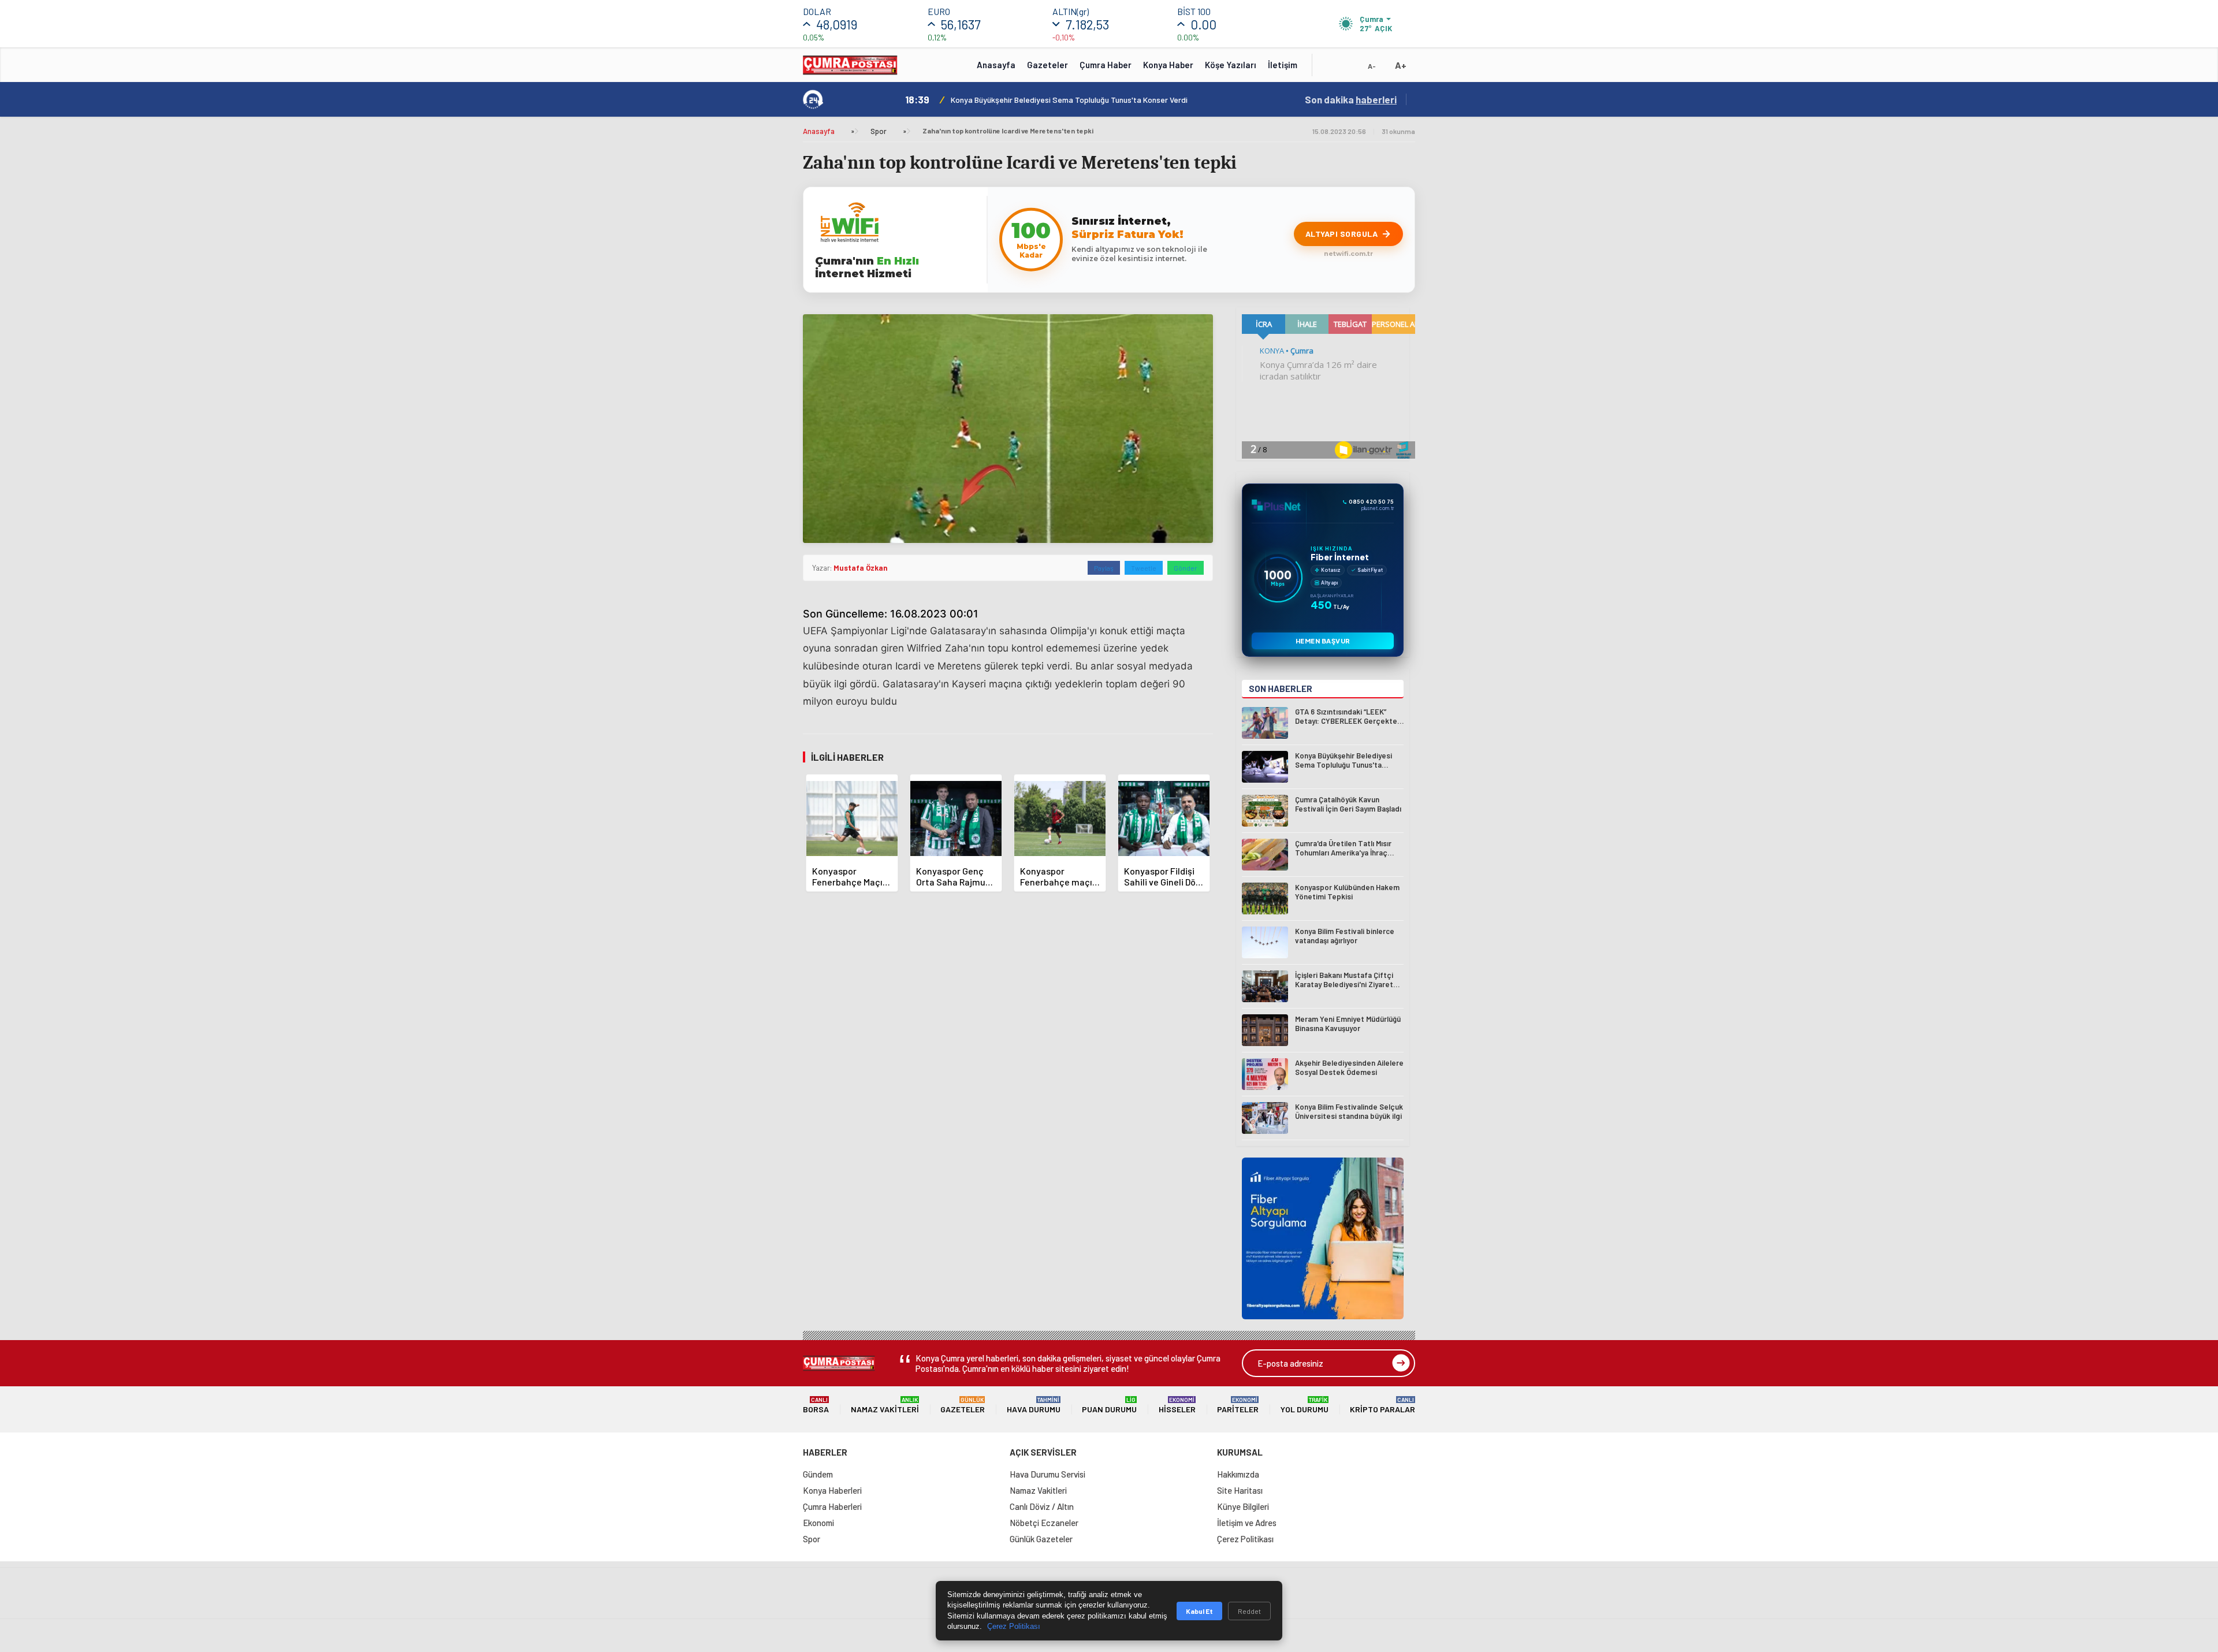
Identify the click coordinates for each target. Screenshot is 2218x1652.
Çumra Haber (1106, 65)
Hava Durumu (1034, 1405)
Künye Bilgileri (1243, 1506)
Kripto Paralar (1382, 1405)
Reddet (1249, 1611)
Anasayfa (996, 65)
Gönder (1186, 568)
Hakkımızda (1238, 1474)
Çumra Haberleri (832, 1506)
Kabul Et (1199, 1611)
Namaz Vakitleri (885, 1405)
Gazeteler (1047, 65)
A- (1372, 66)
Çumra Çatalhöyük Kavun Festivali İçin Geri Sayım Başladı (1050, 100)
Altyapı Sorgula (1342, 234)
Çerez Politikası (1245, 1539)
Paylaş (1104, 568)
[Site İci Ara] (1330, 69)
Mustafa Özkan (860, 568)
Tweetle (1144, 568)
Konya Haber (1168, 65)
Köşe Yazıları (1231, 65)
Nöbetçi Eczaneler (1044, 1523)
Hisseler (1177, 1405)
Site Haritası (1240, 1490)
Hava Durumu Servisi (1047, 1474)
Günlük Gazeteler (1041, 1539)
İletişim (1283, 65)
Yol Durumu (1305, 1405)
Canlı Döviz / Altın (1042, 1506)
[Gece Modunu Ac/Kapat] (1349, 69)
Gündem (818, 1474)
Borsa (816, 1405)
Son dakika (1351, 99)
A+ (1401, 65)
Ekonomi (818, 1523)
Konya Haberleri (832, 1490)
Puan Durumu (1109, 1405)
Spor (879, 131)
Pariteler (1238, 1405)
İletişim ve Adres (1247, 1523)
